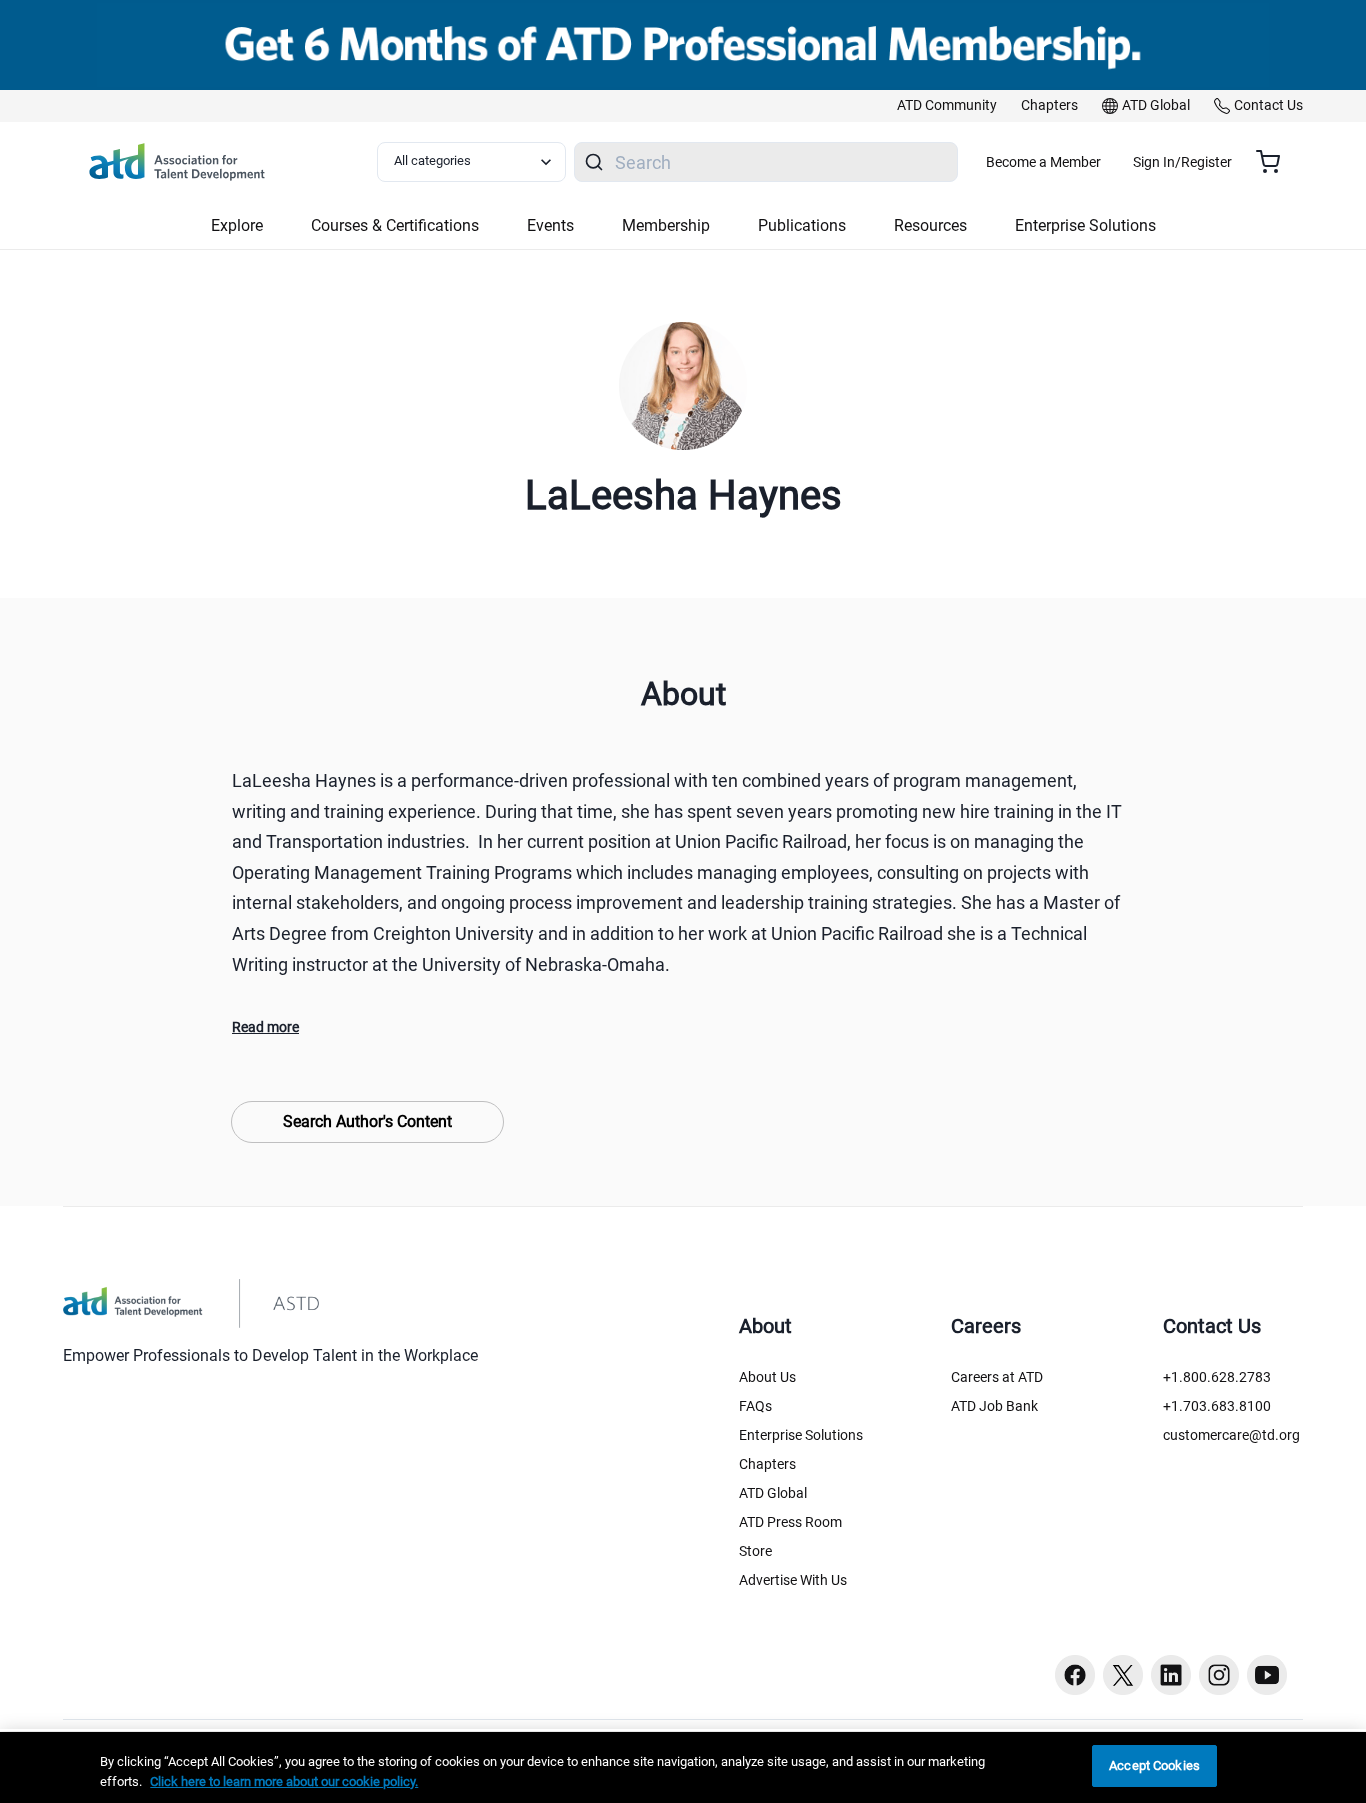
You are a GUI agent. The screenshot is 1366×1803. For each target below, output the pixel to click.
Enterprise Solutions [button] (1085, 225)
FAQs (755, 1406)
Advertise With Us (793, 1580)
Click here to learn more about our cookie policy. (284, 1781)
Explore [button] (237, 225)
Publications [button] (802, 225)
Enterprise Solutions (801, 1435)
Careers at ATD (997, 1377)
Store (755, 1551)
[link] (947, 106)
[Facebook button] (1075, 1675)
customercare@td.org (1231, 1435)
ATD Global (773, 1493)
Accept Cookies (1154, 1765)
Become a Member (1043, 162)
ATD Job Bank (994, 1406)
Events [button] (550, 225)
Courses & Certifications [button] (395, 225)
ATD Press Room (790, 1522)
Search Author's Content (367, 1121)
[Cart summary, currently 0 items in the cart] (1275, 162)
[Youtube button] (1267, 1675)
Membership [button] (666, 225)
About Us (767, 1377)
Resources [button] (930, 225)
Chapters (767, 1464)
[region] (683, 1767)
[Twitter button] (1123, 1675)
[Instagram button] (1219, 1675)
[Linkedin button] (1171, 1675)
